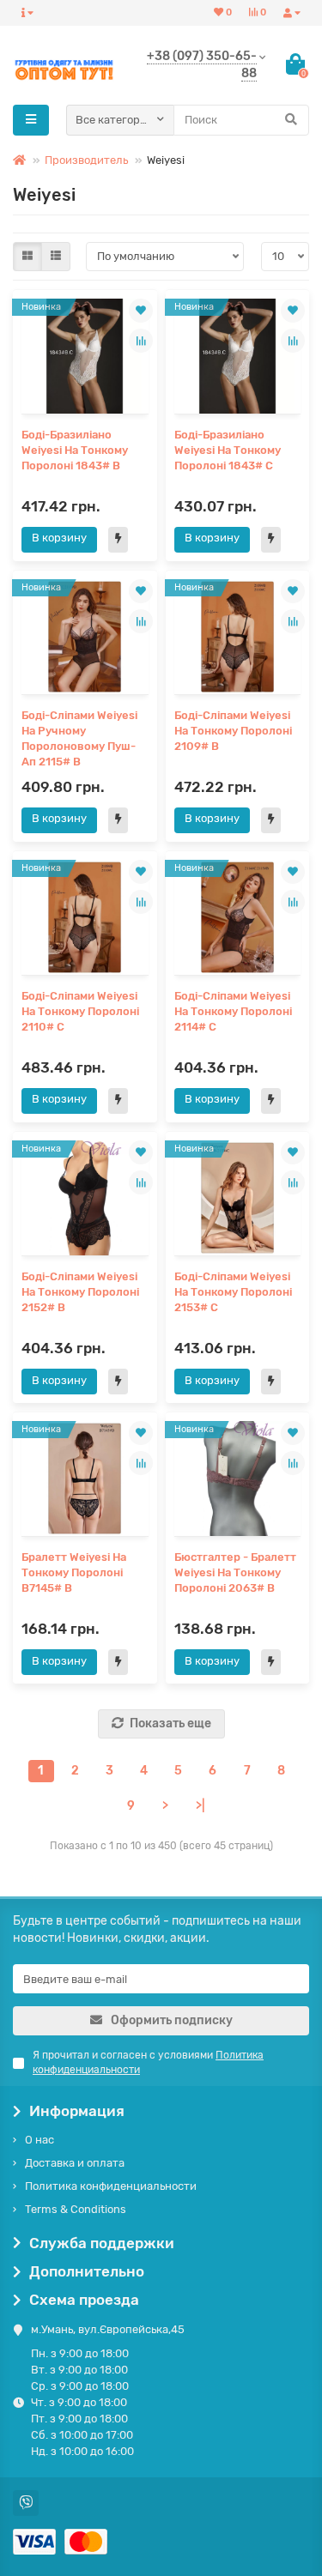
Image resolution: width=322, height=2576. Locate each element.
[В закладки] (141, 311)
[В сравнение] (141, 341)
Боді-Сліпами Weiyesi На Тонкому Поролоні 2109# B (233, 731)
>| (200, 1806)
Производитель (86, 160)
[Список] (56, 257)
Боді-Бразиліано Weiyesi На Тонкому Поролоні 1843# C (228, 450)
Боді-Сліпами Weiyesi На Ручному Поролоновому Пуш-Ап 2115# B (79, 738)
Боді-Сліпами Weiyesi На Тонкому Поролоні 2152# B (80, 1292)
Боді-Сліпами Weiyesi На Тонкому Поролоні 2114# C (233, 1011)
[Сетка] (27, 257)
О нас (39, 2140)
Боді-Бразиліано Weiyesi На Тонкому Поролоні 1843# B (75, 450)
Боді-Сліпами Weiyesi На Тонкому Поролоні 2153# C (233, 1292)
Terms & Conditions (76, 2209)
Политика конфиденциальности (111, 2186)
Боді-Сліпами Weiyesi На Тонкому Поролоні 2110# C (80, 1011)
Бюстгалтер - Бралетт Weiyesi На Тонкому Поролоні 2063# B (235, 1572)
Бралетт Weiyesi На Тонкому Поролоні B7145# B (74, 1572)
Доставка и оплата (75, 2163)
